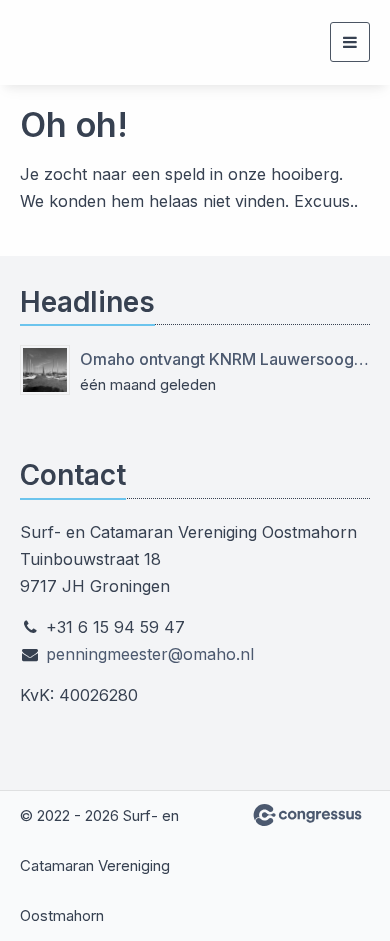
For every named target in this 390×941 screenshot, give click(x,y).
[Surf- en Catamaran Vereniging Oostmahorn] (45, 42)
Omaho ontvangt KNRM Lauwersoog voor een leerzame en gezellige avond (225, 359)
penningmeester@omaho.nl (150, 654)
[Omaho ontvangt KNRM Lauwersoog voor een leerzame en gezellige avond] (45, 370)
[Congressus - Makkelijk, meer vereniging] (307, 815)
